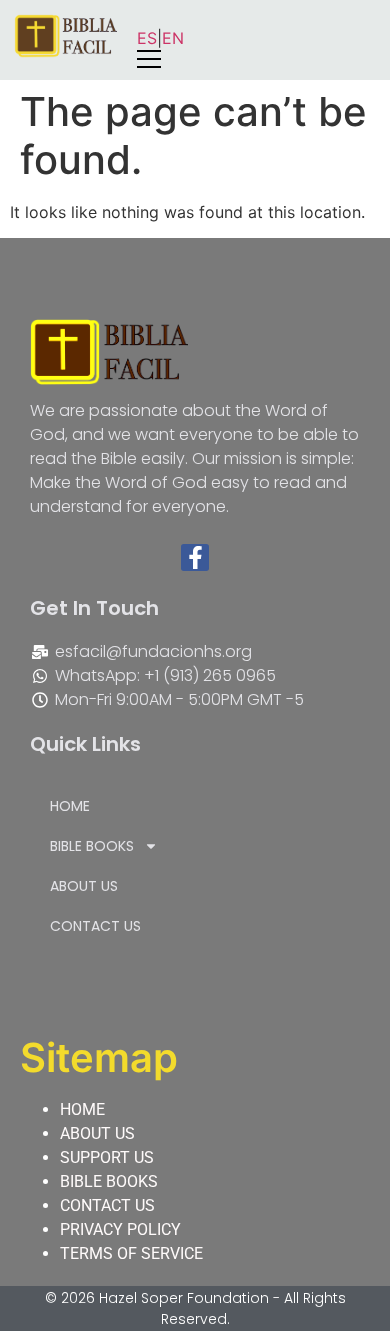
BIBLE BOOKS (92, 846)
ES (147, 38)
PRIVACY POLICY (120, 1229)
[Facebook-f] (195, 558)
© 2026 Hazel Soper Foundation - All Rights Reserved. (195, 1308)
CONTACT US (95, 926)
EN (173, 38)
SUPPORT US (107, 1157)
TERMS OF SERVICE (131, 1253)
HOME (70, 806)
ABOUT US (84, 886)
